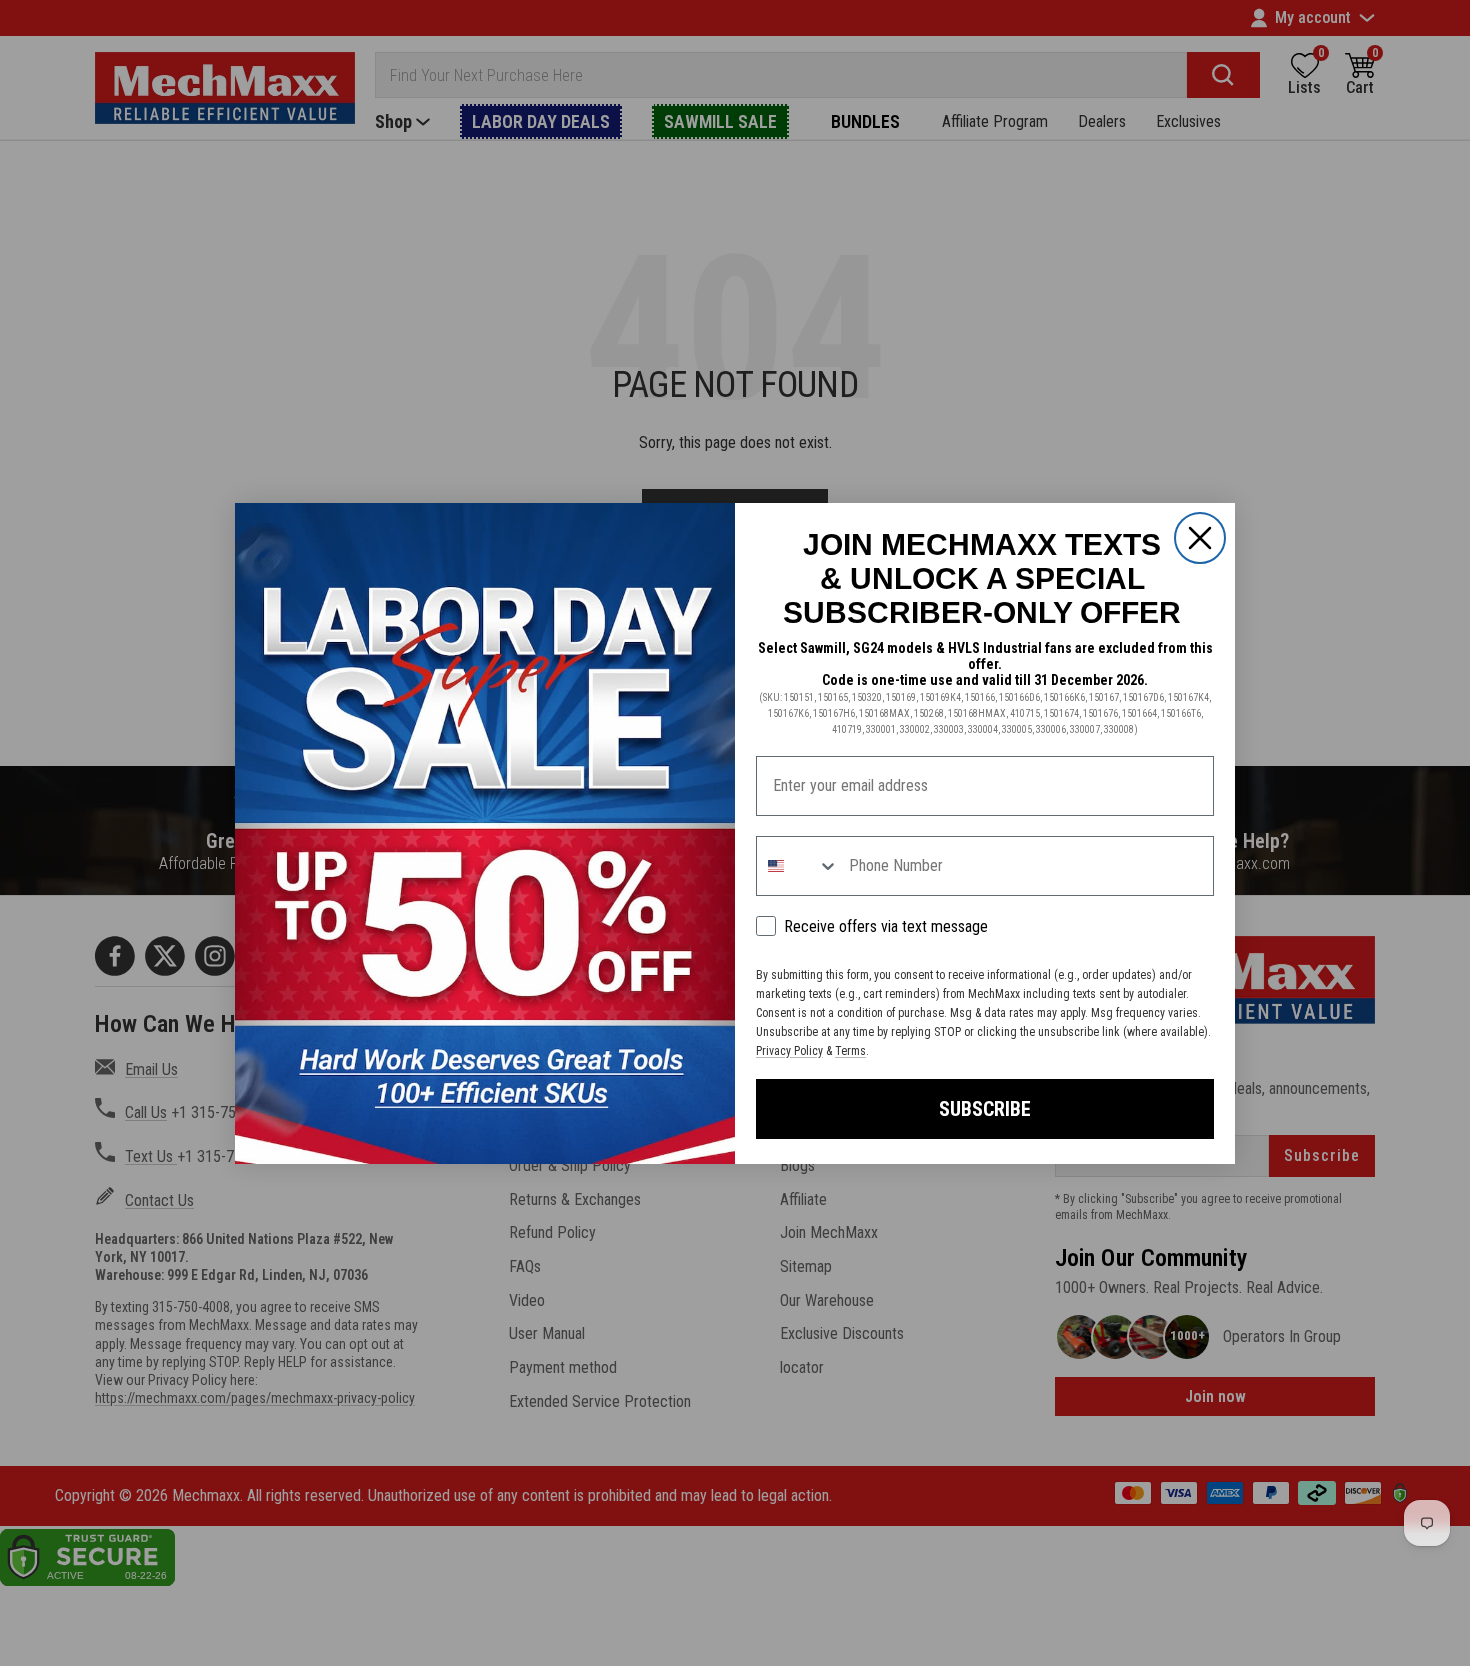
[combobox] (798, 866)
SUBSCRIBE (985, 1109)
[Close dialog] (1200, 538)
